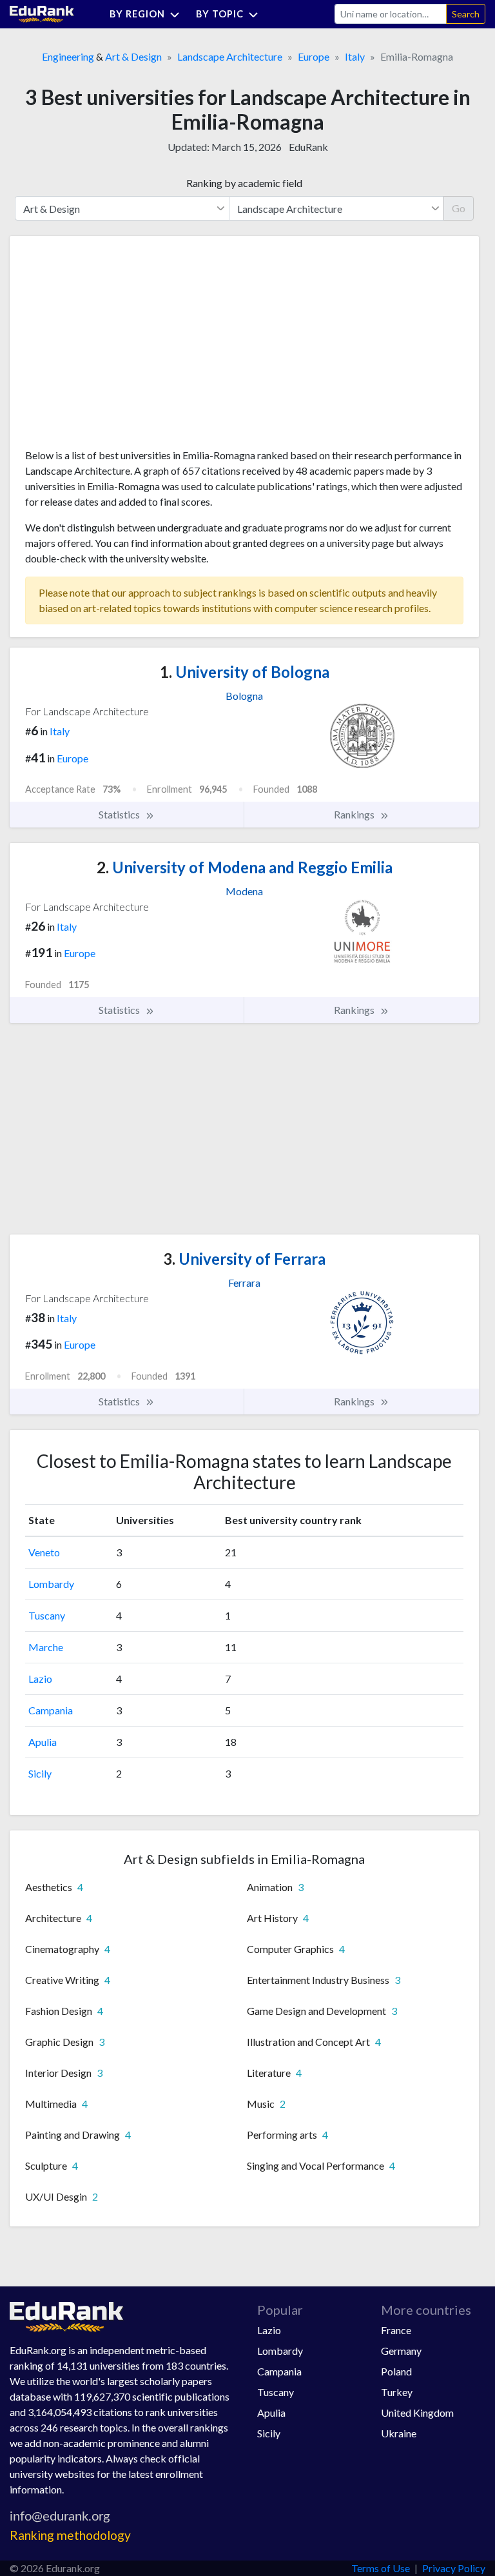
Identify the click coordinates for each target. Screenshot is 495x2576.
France (396, 2330)
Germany (401, 2351)
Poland (396, 2371)
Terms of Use (381, 2568)
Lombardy (51, 1584)
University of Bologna (245, 672)
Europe (314, 56)
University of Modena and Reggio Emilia (245, 867)
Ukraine (399, 2433)
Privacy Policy (454, 2568)
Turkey (397, 2392)
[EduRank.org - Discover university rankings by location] (42, 13)
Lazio (40, 1679)
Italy (355, 56)
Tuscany (47, 1615)
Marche (46, 1647)
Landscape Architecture (230, 56)
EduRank (308, 147)
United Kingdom (417, 2413)
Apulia (43, 1742)
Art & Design (133, 56)
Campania (51, 1710)
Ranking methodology (70, 2535)
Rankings (355, 814)
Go (459, 208)
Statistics (120, 814)
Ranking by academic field (244, 183)
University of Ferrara (244, 1259)
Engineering (68, 56)
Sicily (40, 1773)
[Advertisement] (122, 347)
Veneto (44, 1552)
